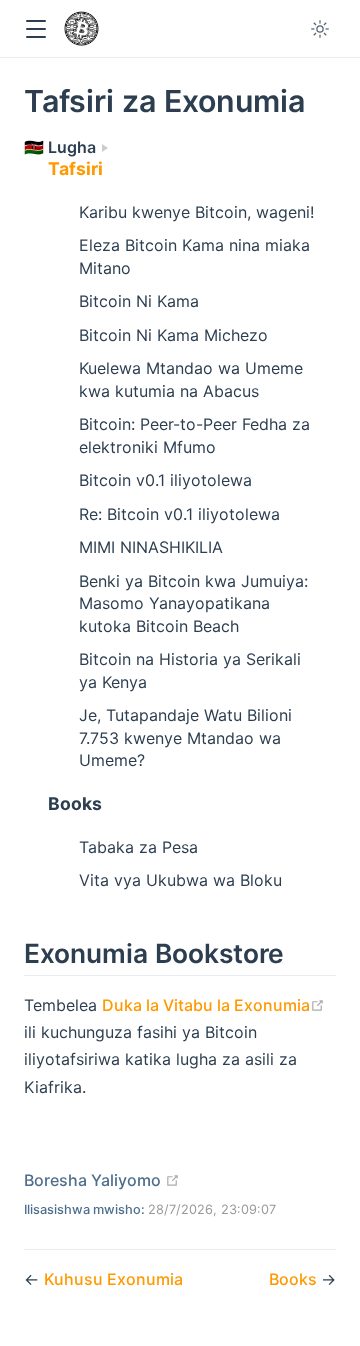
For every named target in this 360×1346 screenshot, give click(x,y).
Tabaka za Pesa (138, 847)
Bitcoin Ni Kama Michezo (173, 335)
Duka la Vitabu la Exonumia (213, 1005)
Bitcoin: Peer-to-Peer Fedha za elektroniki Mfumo (194, 435)
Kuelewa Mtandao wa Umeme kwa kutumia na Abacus (191, 379)
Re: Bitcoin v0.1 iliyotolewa (179, 514)
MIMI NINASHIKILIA (151, 547)
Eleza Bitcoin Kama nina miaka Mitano (194, 256)
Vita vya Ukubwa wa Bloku (180, 880)
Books (75, 803)
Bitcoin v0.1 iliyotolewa (165, 480)
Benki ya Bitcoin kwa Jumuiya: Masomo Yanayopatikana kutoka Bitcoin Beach (193, 603)
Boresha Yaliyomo (102, 1180)
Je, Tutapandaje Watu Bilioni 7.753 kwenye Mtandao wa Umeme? (185, 737)
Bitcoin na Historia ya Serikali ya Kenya (190, 670)
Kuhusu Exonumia (113, 1279)
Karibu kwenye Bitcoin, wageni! (196, 212)
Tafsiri (75, 168)
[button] (35, 29)
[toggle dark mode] (320, 29)
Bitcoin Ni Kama (139, 301)
